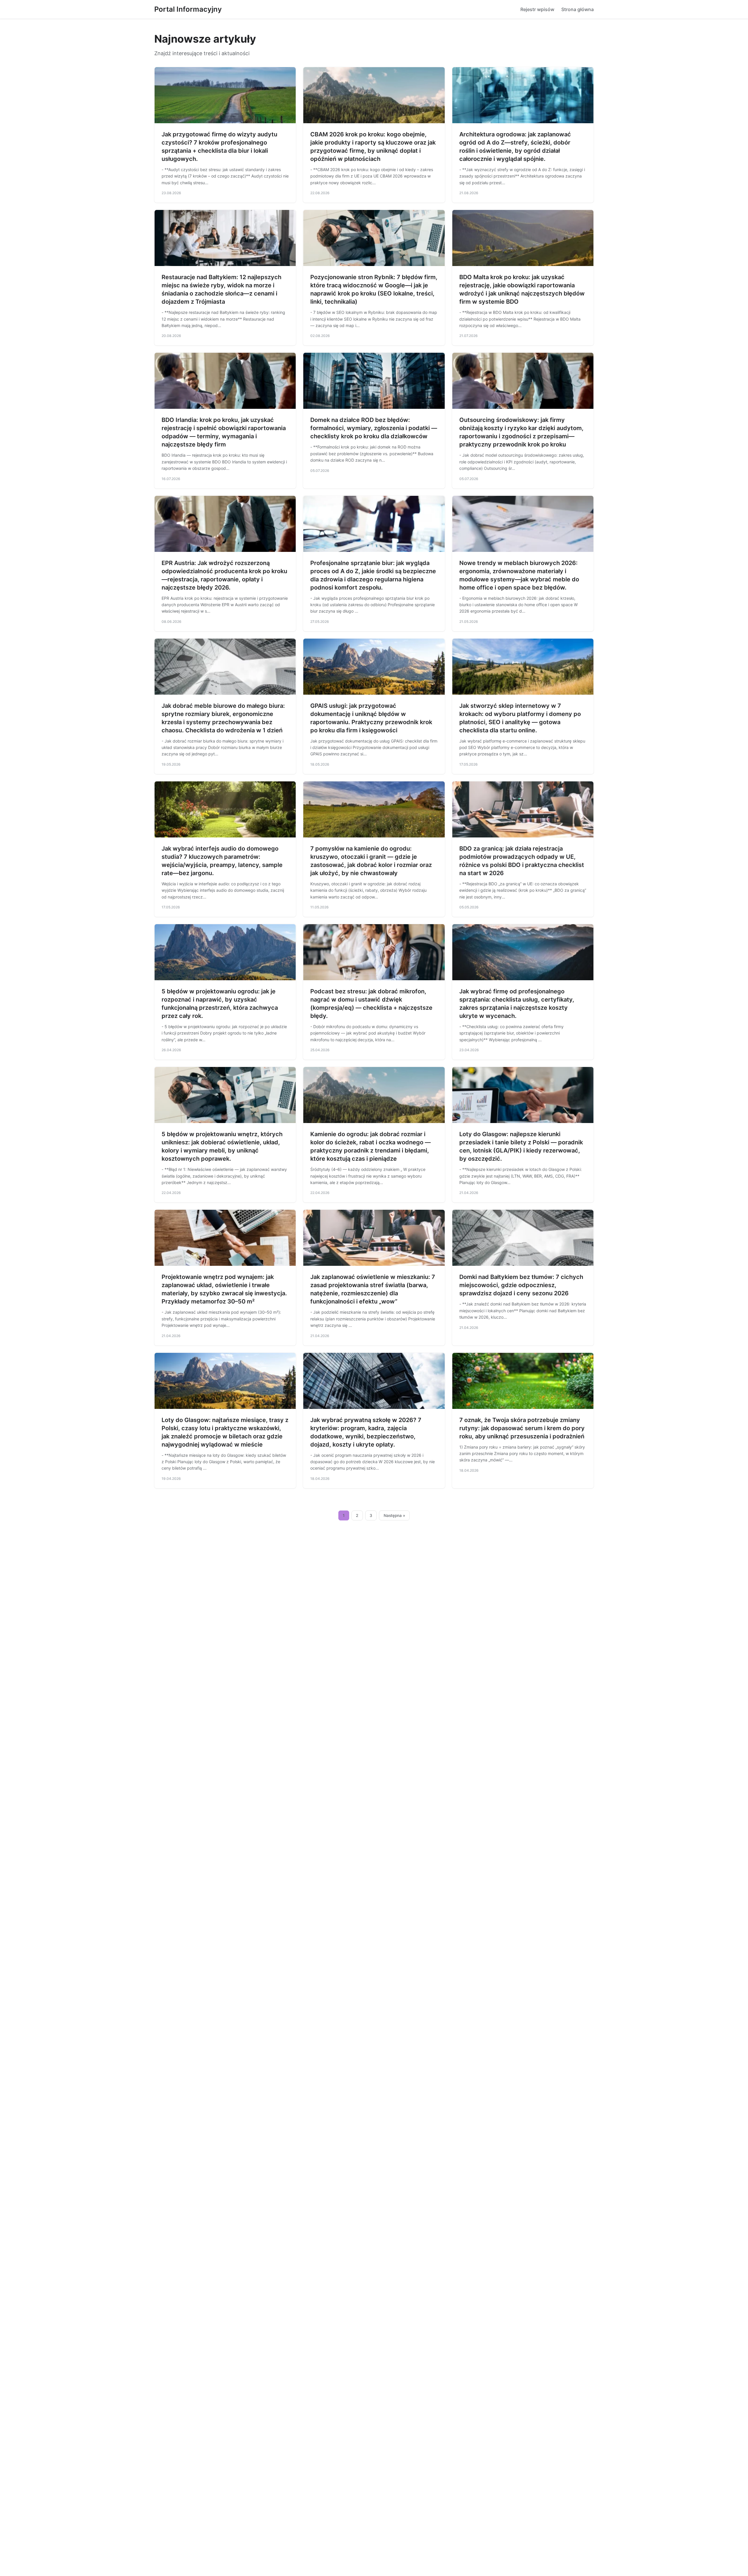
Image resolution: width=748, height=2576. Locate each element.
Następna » (394, 1515)
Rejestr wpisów (537, 9)
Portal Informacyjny (188, 9)
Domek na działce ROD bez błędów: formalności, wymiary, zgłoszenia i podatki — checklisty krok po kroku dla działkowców (374, 428)
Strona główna (578, 9)
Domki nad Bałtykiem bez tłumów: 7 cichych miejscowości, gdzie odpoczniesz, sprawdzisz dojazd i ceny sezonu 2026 (521, 1285)
